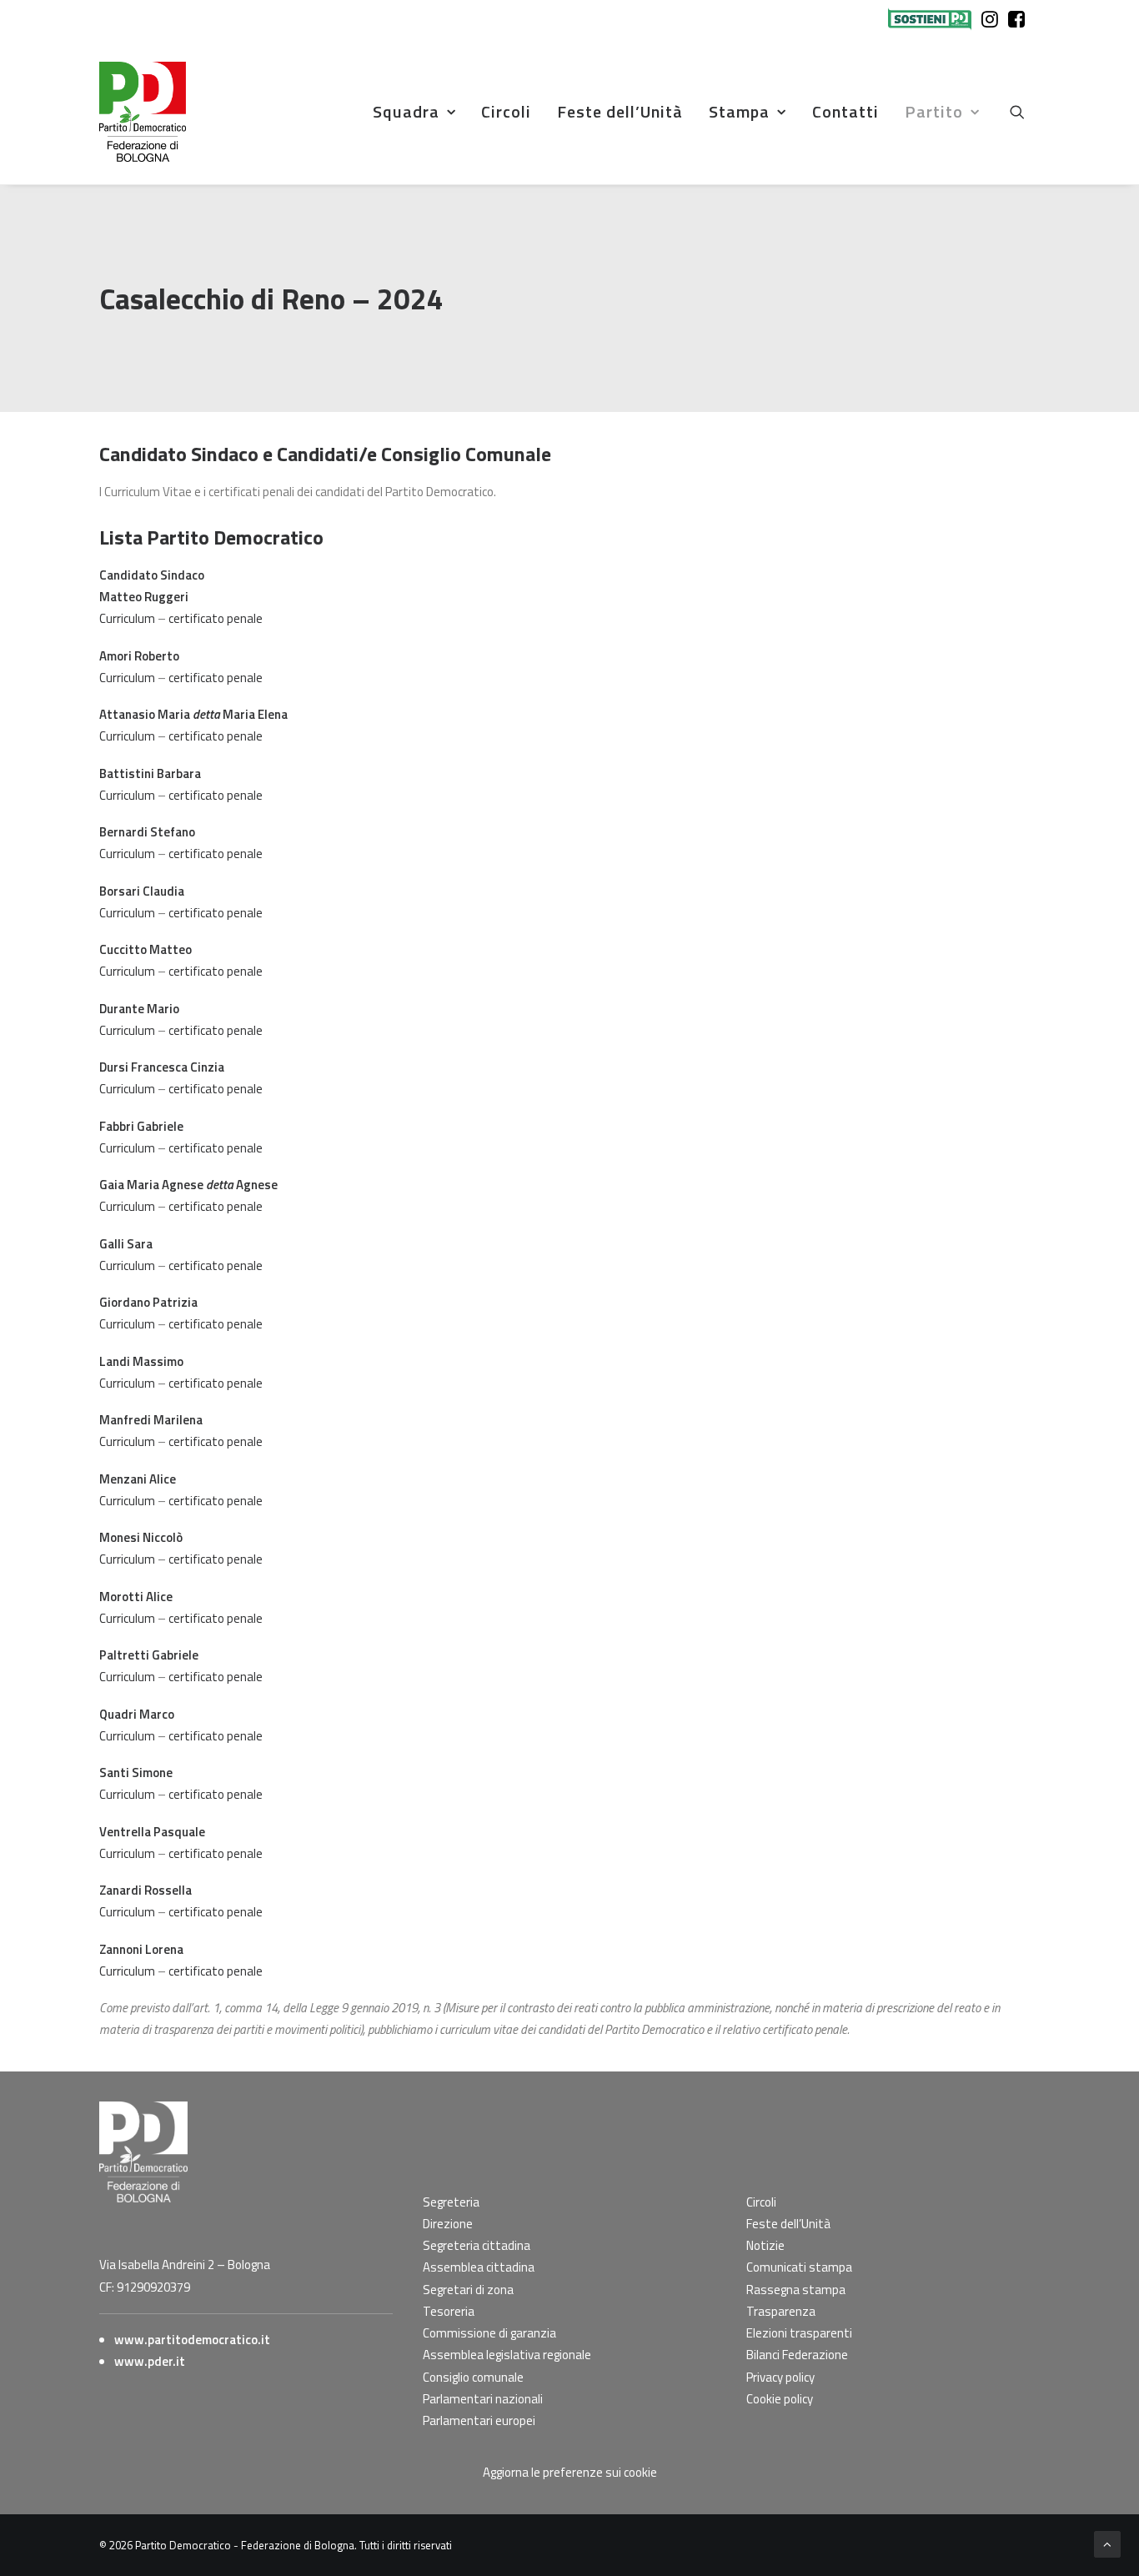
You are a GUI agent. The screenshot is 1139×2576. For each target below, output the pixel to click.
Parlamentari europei (479, 2420)
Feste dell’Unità (620, 111)
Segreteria (451, 2202)
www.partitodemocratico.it (192, 2340)
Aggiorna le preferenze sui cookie (570, 2472)
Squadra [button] (406, 111)
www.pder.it (150, 2361)
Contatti (845, 111)
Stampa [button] (739, 111)
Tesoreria (449, 2311)
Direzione (448, 2224)
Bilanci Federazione (797, 2355)
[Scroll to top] (1107, 2543)
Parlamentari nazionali (483, 2399)
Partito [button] (934, 111)
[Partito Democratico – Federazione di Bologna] (143, 112)
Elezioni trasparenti (799, 2333)
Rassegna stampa (796, 2290)
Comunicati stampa (799, 2267)
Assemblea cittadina (479, 2267)
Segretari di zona (468, 2290)
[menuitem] (933, 19)
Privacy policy (780, 2377)
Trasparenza (781, 2311)
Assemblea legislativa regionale (507, 2355)
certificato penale (216, 618)
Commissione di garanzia (489, 2333)
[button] (1025, 112)
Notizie (765, 2245)
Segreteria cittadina (477, 2245)
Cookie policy (780, 2399)
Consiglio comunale (473, 2377)
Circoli (506, 111)
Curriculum (127, 618)
